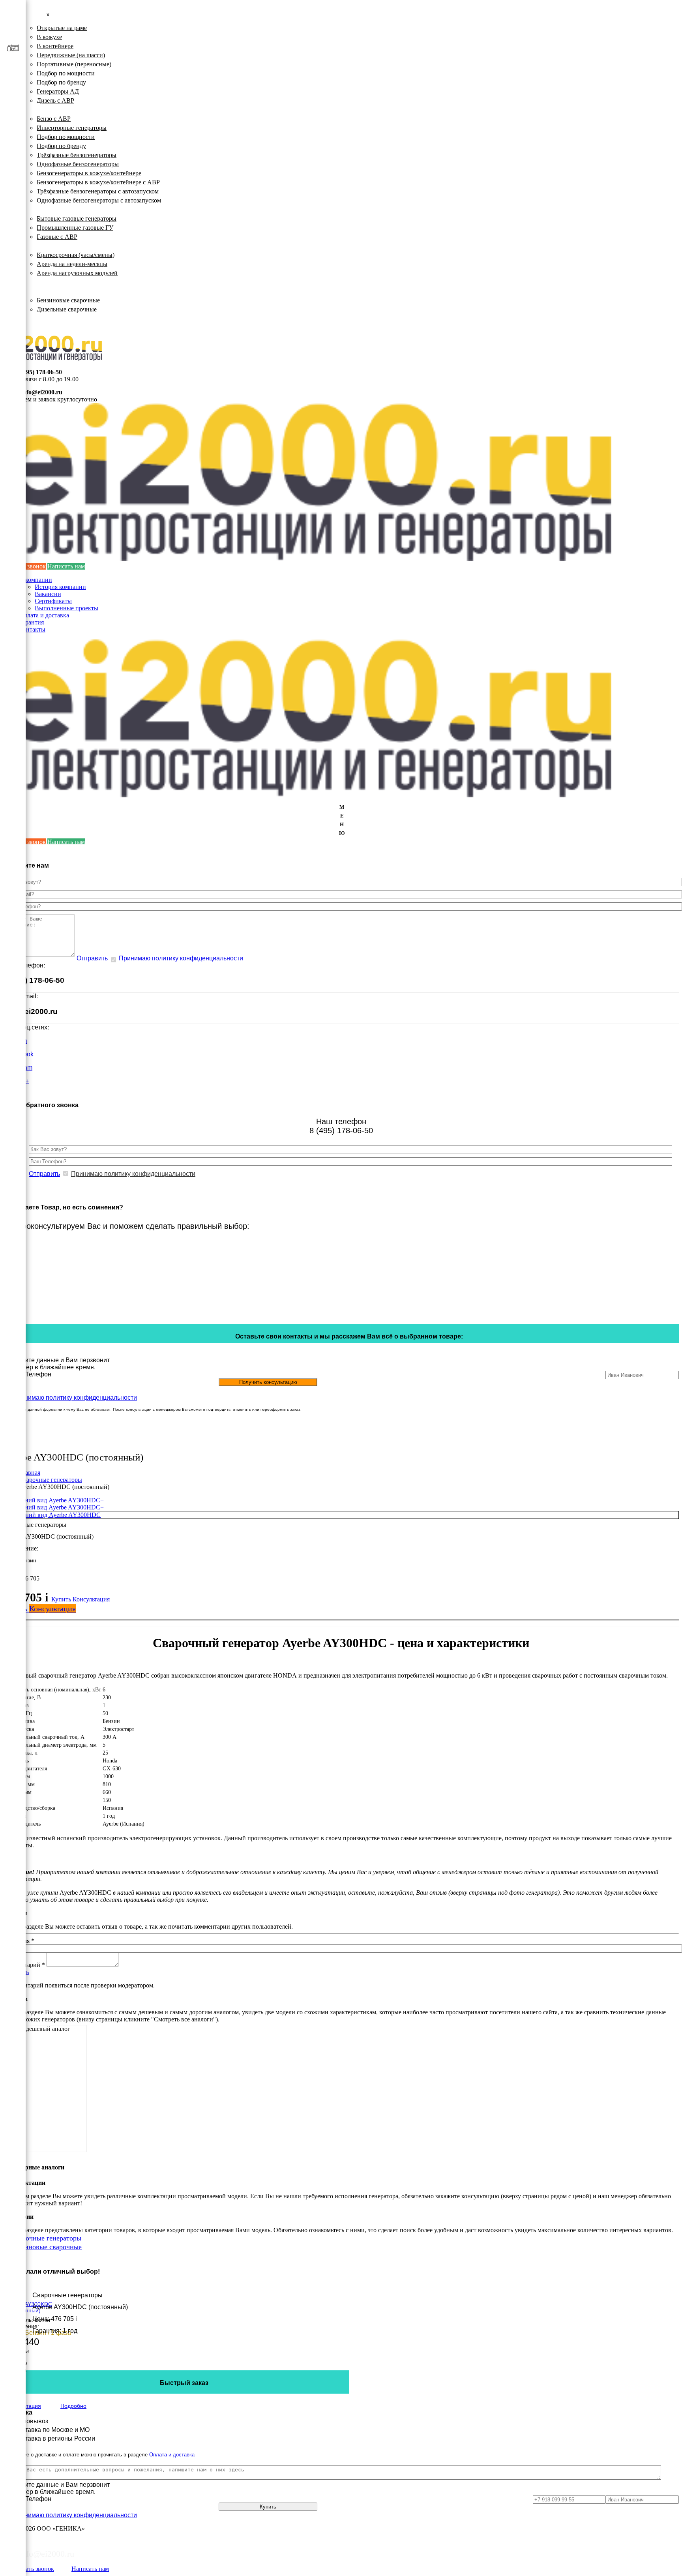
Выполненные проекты (67, 608)
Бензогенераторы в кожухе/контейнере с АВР (98, 182)
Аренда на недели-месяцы (72, 264)
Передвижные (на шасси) (71, 55)
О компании (36, 580)
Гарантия (31, 622)
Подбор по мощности (66, 73)
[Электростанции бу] (13, 86)
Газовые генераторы (48, 209)
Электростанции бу (46, 282)
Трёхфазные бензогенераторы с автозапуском (98, 191)
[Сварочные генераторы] (13, 105)
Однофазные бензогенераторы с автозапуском (99, 200)
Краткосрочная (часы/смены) (76, 255)
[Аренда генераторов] (13, 67)
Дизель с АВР (55, 100)
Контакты (32, 629)
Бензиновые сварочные (68, 300)
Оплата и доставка (44, 615)
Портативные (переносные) (74, 64)
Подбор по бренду (61, 82)
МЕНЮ (342, 820)
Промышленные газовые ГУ (75, 228)
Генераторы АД (58, 91)
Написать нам (66, 566)
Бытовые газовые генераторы (77, 218)
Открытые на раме (62, 28)
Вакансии (48, 594)
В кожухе (49, 37)
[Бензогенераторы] (13, 29)
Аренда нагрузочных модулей (77, 273)
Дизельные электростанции (58, 19)
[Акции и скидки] (13, 142)
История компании (60, 587)
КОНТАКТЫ (38, 325)
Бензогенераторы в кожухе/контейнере (89, 173)
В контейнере (55, 46)
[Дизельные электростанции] (13, 10)
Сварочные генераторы (53, 291)
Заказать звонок (33, 2569)
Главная (30, 1473)
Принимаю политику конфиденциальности (181, 958)
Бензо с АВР (54, 119)
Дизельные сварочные (67, 309)
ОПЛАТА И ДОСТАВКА (55, 318)
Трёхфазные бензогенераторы (77, 155)
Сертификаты (53, 601)
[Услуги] (13, 124)
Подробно (73, 2406)
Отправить (92, 958)
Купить (62, 1599)
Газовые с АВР (57, 237)
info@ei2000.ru (42, 392)
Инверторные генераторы (72, 128)
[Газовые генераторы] (13, 48)
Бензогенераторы (44, 110)
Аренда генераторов (48, 246)
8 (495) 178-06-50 (39, 372)
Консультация (91, 1599)
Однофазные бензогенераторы (78, 164)
